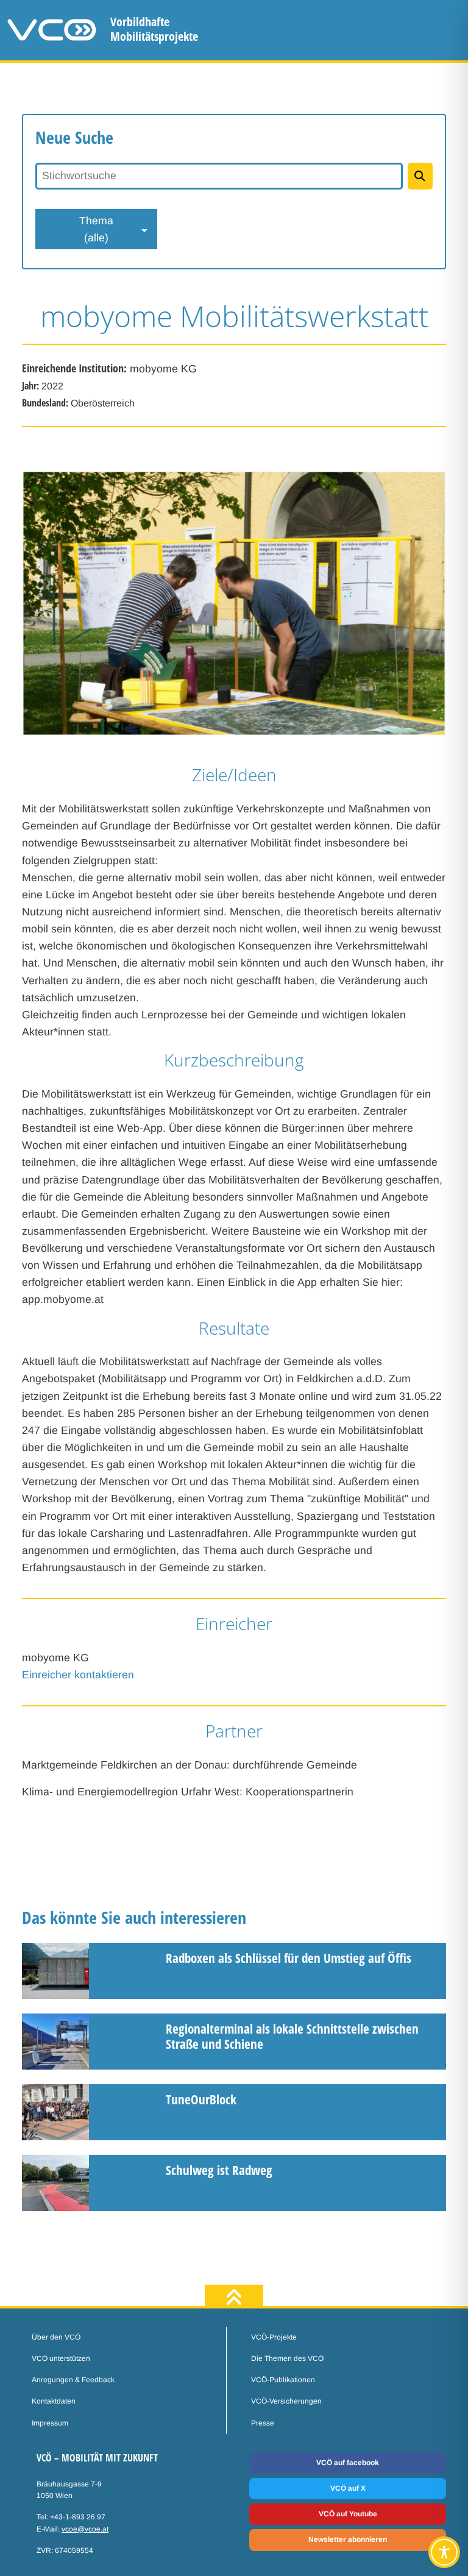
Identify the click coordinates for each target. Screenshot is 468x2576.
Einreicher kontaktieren (78, 1675)
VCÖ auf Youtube (348, 2514)
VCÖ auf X (348, 2488)
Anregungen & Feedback (73, 2380)
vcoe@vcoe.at (85, 2529)
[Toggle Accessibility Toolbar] (444, 2552)
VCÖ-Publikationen (283, 2380)
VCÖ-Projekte (274, 2337)
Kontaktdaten (54, 2401)
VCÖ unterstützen (61, 2358)
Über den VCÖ (56, 2337)
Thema (96, 229)
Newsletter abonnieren (348, 2539)
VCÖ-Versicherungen (286, 2401)
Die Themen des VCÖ (287, 2358)
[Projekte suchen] (420, 176)
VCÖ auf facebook (348, 2463)
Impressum (50, 2423)
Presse (263, 2423)
